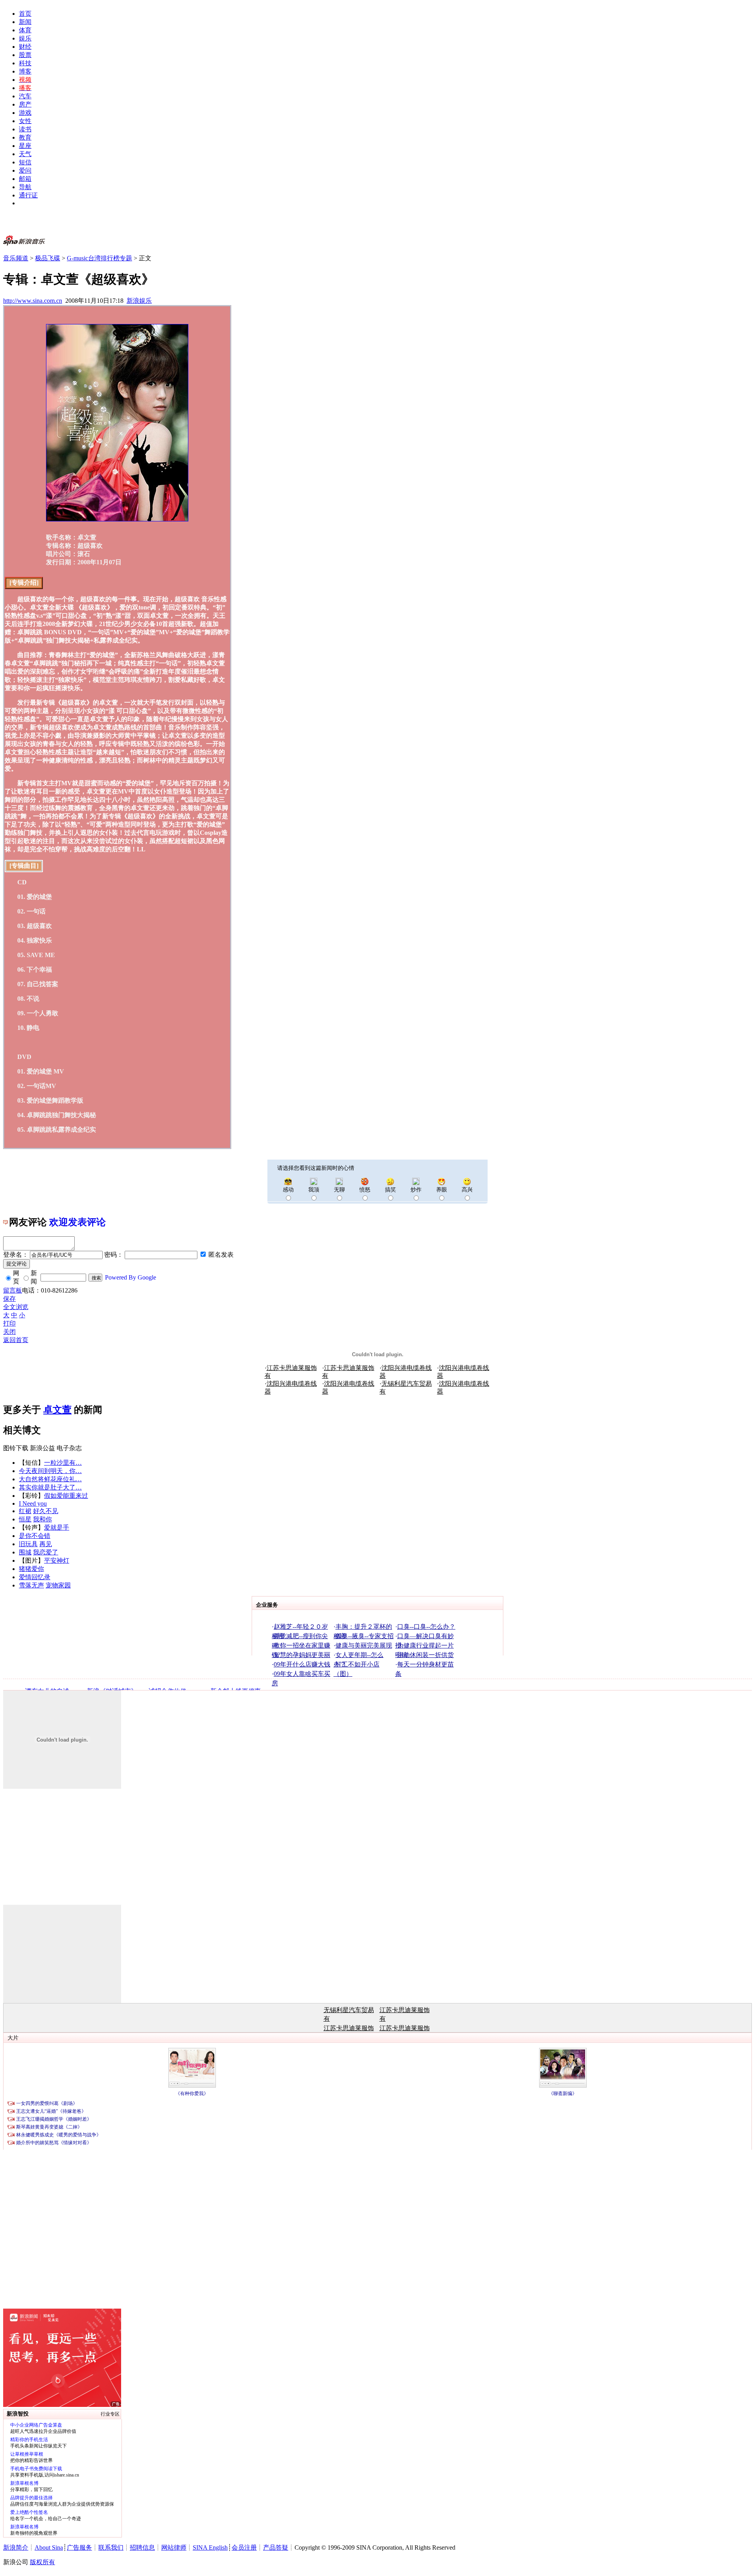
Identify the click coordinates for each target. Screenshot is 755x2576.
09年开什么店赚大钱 (302, 1664)
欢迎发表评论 (77, 1222)
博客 (25, 71)
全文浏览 (16, 1307)
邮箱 (25, 179)
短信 (25, 162)
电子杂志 (69, 1448)
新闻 (25, 22)
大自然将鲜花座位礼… (50, 1479)
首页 (25, 14)
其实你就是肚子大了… (50, 1487)
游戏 (25, 113)
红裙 (25, 1511)
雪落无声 (31, 1585)
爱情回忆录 (35, 1577)
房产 (25, 104)
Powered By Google (131, 1277)
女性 (25, 121)
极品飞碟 (48, 258)
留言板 (13, 1290)
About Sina (49, 2547)
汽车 (25, 96)
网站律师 (174, 2547)
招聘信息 (142, 2547)
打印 (9, 1323)
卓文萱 (57, 1410)
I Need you (33, 1503)
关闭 (9, 1332)
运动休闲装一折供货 (425, 1655)
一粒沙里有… (63, 1463)
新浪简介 (16, 2547)
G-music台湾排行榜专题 (99, 258)
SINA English (210, 2547)
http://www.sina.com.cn (33, 301)
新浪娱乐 (139, 301)
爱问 (25, 170)
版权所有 (42, 2562)
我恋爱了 (46, 1552)
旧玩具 (28, 1544)
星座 (25, 146)
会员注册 (244, 2547)
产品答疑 (276, 2547)
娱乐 (25, 38)
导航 (25, 187)
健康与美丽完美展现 (364, 1645)
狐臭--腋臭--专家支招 (365, 1636)
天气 (25, 154)
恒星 (25, 1519)
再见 (46, 1544)
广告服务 (79, 2547)
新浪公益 (42, 1448)
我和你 (42, 1519)
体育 (25, 30)
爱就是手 (57, 1527)
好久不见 (46, 1511)
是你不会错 (35, 1536)
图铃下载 (16, 1448)
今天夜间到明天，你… (50, 1471)
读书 (25, 129)
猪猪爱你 (31, 1569)
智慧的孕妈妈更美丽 (302, 1655)
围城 (25, 1552)
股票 (25, 55)
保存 (9, 1299)
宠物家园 (58, 1585)
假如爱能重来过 (66, 1496)
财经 (25, 47)
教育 (25, 137)
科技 (25, 63)
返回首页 (16, 1340)
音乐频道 (16, 258)
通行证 (28, 195)
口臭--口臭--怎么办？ (426, 1627)
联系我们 (111, 2547)
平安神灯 (57, 1561)
